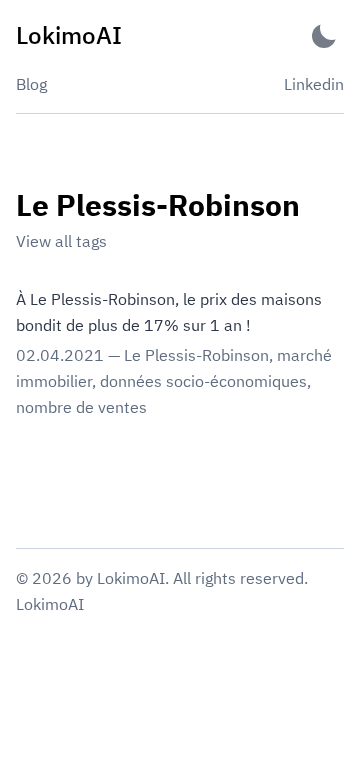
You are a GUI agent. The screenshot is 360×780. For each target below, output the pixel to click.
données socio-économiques (203, 381)
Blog (31, 84)
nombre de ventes (81, 407)
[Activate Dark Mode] (324, 35)
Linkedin (314, 84)
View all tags (61, 241)
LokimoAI (50, 604)
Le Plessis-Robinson (196, 355)
